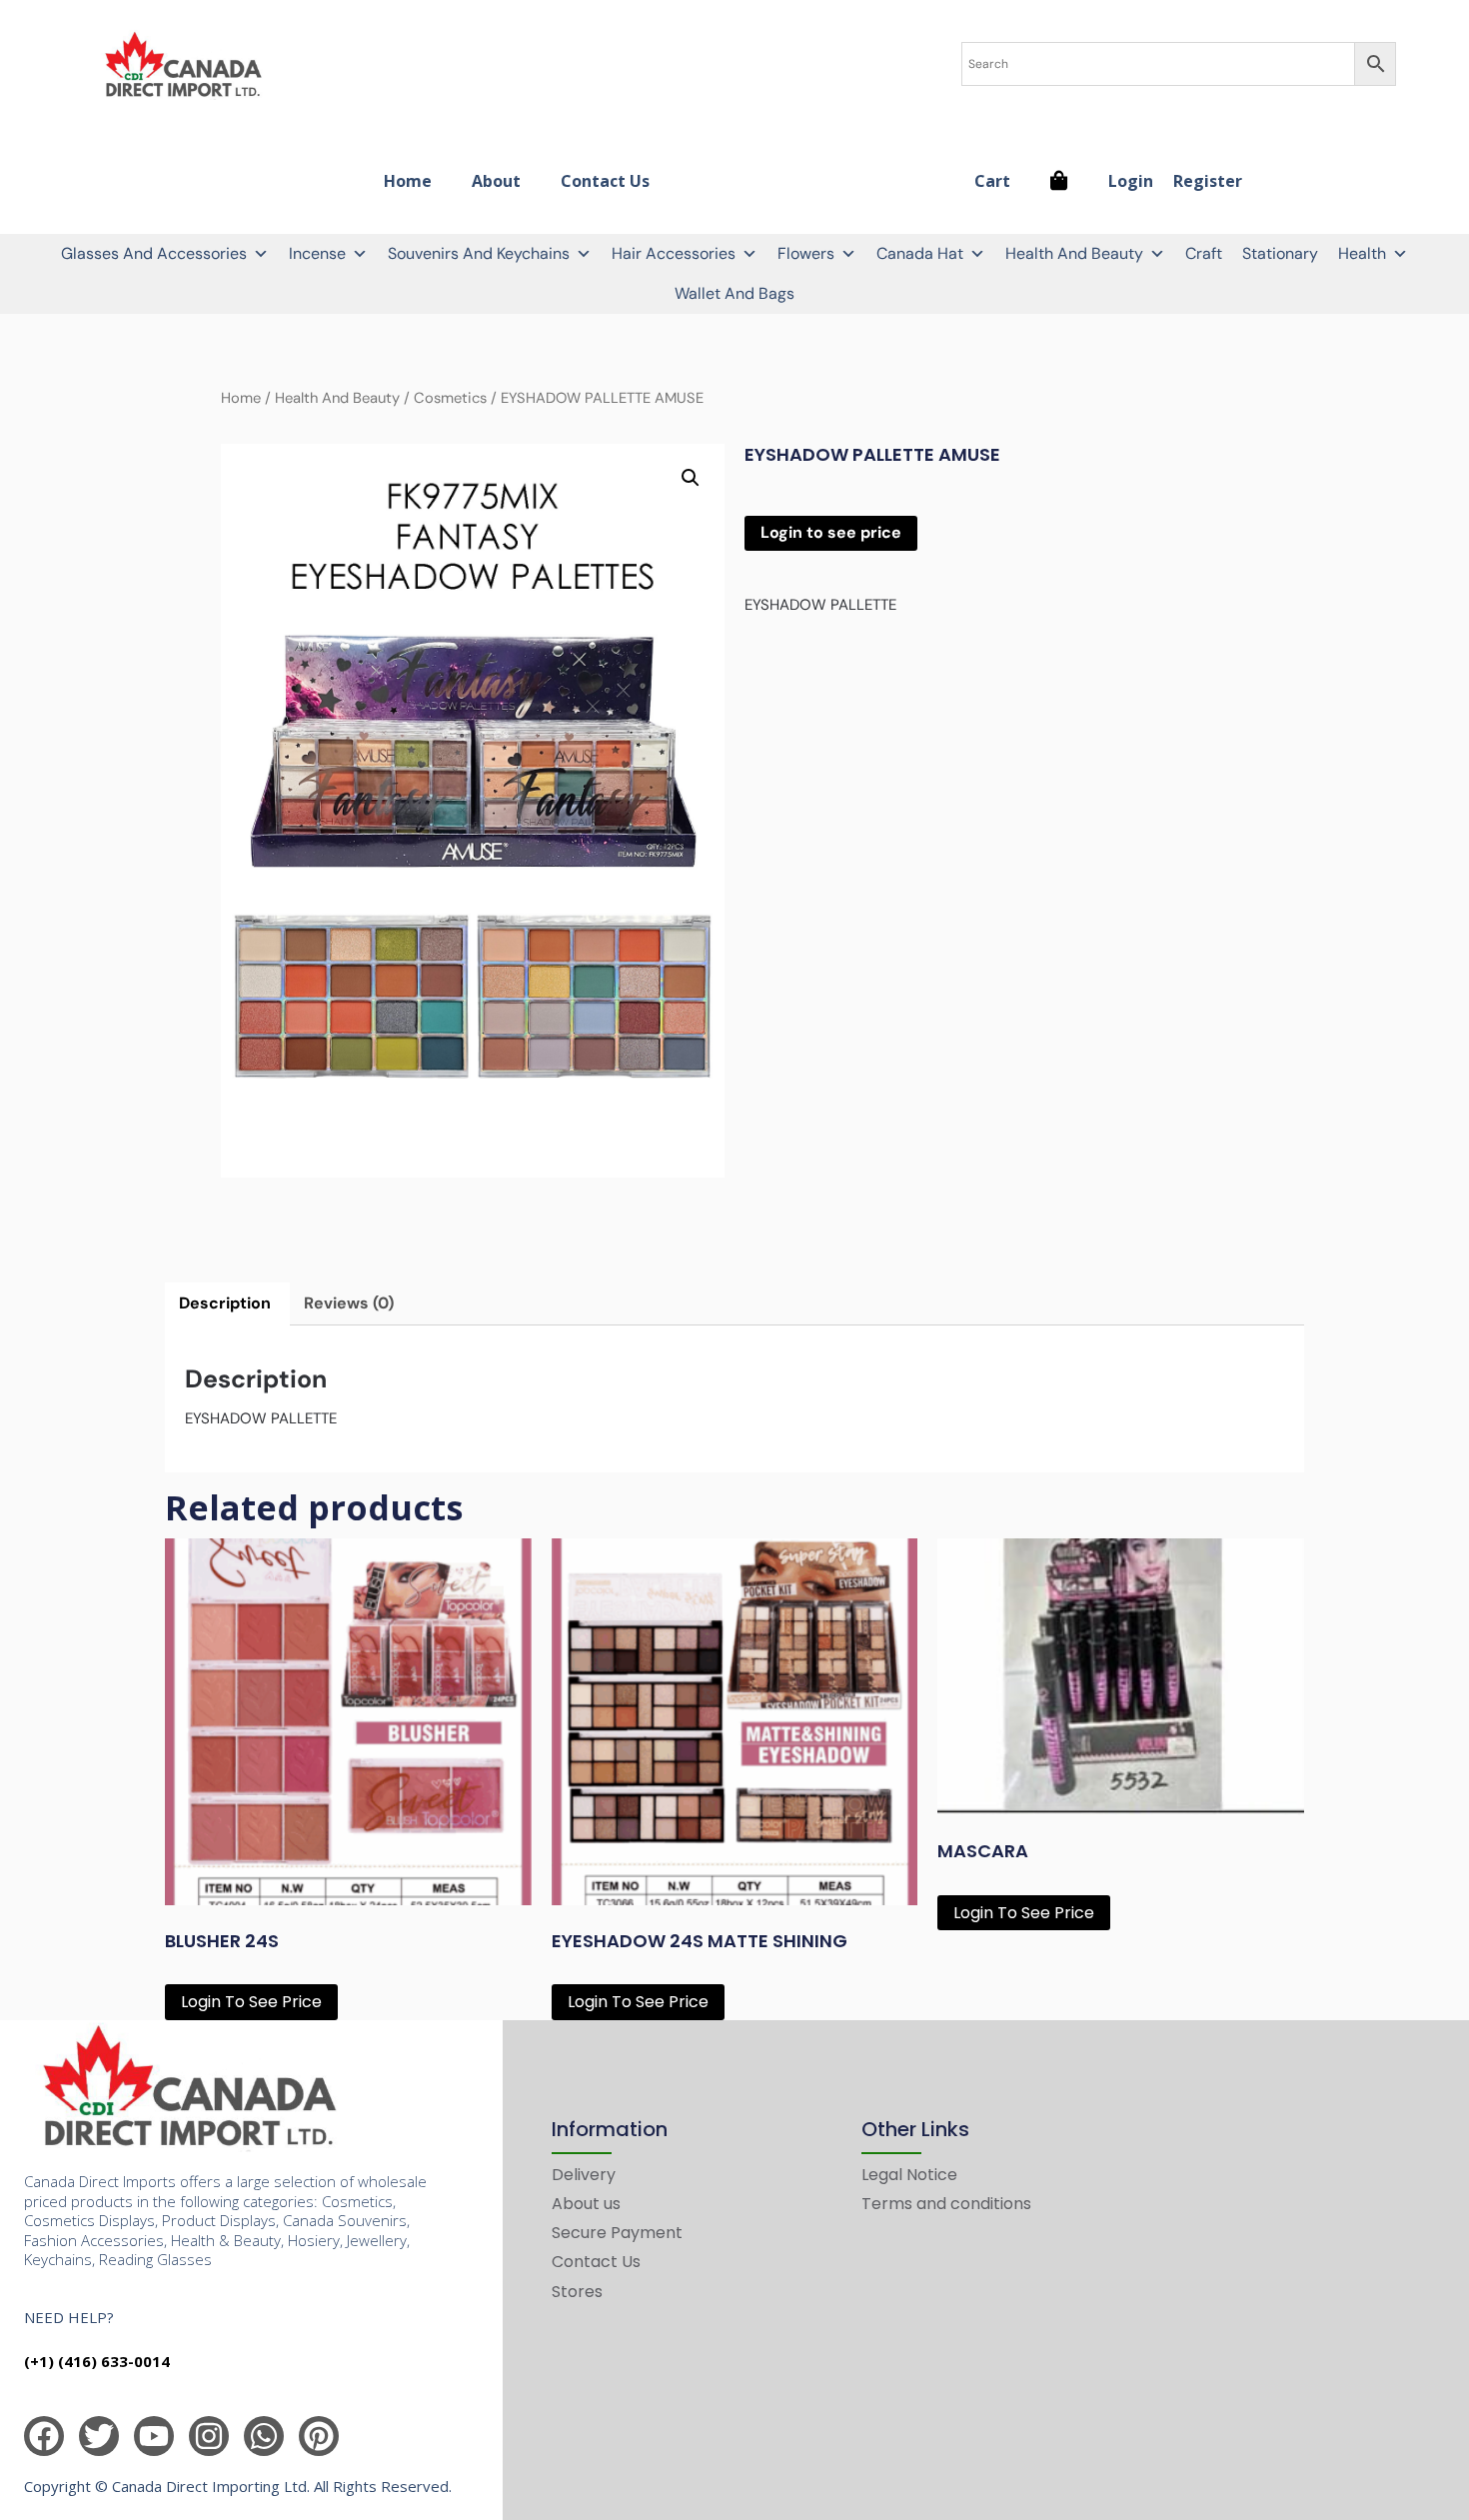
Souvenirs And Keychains (479, 253)
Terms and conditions (946, 2204)
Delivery (584, 2175)
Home (408, 181)
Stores (577, 2292)
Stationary (1280, 253)
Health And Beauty (1074, 253)
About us (586, 2204)
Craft (1204, 253)
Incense (317, 253)
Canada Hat (920, 253)
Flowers (806, 253)
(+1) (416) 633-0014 (97, 2361)
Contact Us (605, 181)
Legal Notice (909, 2175)
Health (1362, 253)
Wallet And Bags (734, 293)
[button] (691, 478)
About (496, 181)
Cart (992, 181)
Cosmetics (450, 398)
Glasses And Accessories (154, 253)
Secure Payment (617, 2233)
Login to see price (831, 532)
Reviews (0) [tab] (349, 1303)
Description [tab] (225, 1303)
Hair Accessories (674, 253)
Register (1208, 181)
